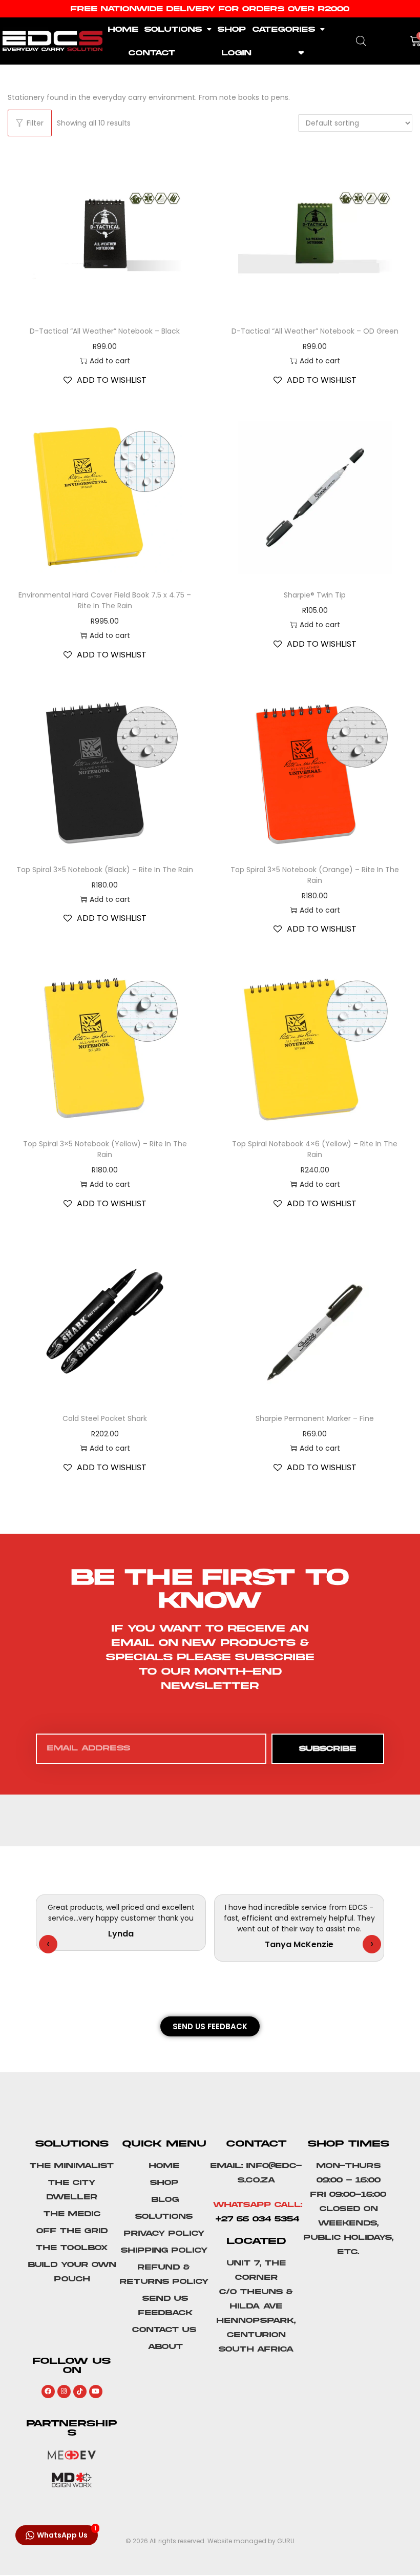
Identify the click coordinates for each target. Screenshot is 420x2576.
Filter (35, 123)
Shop (232, 29)
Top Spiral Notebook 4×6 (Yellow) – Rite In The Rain (315, 1149)
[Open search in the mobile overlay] (361, 41)
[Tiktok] (80, 2392)
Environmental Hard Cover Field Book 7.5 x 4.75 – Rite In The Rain (105, 600)
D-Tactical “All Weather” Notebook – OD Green (315, 331)
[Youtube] (96, 2392)
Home (123, 29)
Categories (284, 29)
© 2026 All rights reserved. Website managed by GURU (210, 2541)
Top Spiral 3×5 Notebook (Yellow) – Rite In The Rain (105, 1149)
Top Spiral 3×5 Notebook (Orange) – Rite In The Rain (315, 875)
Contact (152, 53)
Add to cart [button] (110, 361)
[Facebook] (48, 2392)
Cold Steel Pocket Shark (105, 1418)
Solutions (173, 29)
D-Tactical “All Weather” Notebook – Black (105, 331)
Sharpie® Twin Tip (315, 595)
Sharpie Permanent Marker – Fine (315, 1418)
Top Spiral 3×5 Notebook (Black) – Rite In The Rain (105, 870)
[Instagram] (64, 2392)
